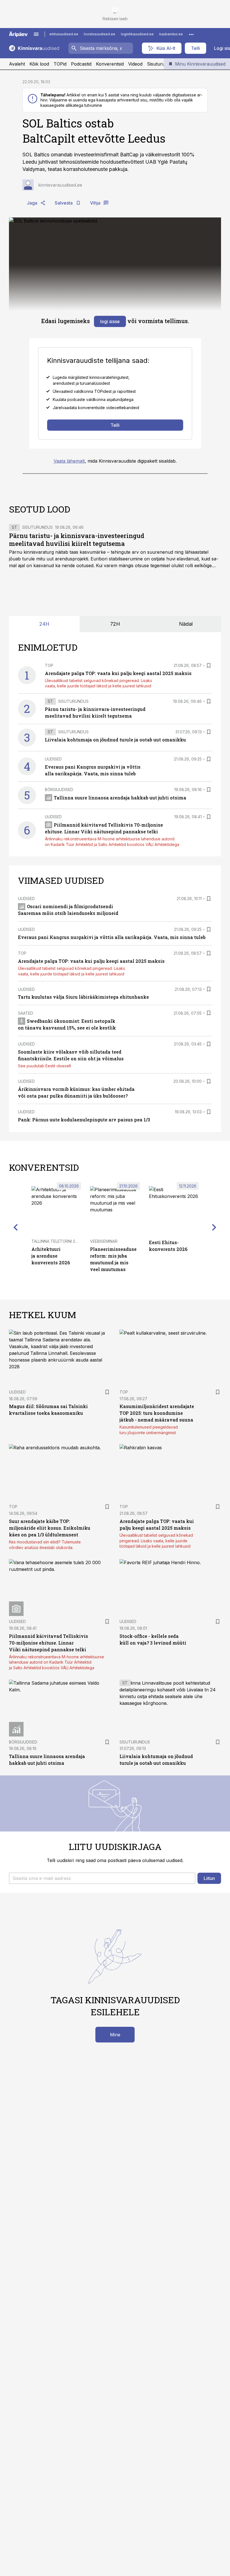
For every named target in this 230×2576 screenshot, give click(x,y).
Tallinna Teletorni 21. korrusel (65, 1241)
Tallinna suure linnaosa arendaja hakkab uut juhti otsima (120, 798)
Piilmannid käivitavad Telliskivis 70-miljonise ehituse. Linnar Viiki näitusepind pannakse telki (49, 1643)
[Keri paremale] (214, 1227)
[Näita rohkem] (191, 34)
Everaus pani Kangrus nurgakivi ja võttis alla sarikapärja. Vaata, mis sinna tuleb (112, 937)
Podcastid (81, 64)
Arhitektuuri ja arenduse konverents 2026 (51, 1256)
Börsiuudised (59, 790)
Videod (135, 64)
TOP (49, 665)
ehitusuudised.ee (64, 34)
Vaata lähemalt (69, 461)
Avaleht (17, 64)
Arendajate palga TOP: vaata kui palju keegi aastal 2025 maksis (118, 673)
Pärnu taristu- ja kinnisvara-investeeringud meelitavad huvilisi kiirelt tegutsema (77, 540)
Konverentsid (110, 64)
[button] (102, 1878)
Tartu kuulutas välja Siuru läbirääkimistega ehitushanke (83, 997)
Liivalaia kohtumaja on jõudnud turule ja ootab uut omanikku (115, 740)
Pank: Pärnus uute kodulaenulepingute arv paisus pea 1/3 (84, 1120)
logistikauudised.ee (137, 34)
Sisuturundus (161, 64)
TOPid (60, 64)
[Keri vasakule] (16, 1227)
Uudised (53, 759)
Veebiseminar (104, 1241)
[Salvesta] (209, 666)
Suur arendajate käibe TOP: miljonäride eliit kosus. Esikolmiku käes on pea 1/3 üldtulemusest (50, 1528)
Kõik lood (39, 64)
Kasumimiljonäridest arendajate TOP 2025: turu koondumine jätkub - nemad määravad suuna (157, 1413)
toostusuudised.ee (100, 34)
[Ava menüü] (36, 34)
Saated (26, 1013)
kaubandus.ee (171, 34)
